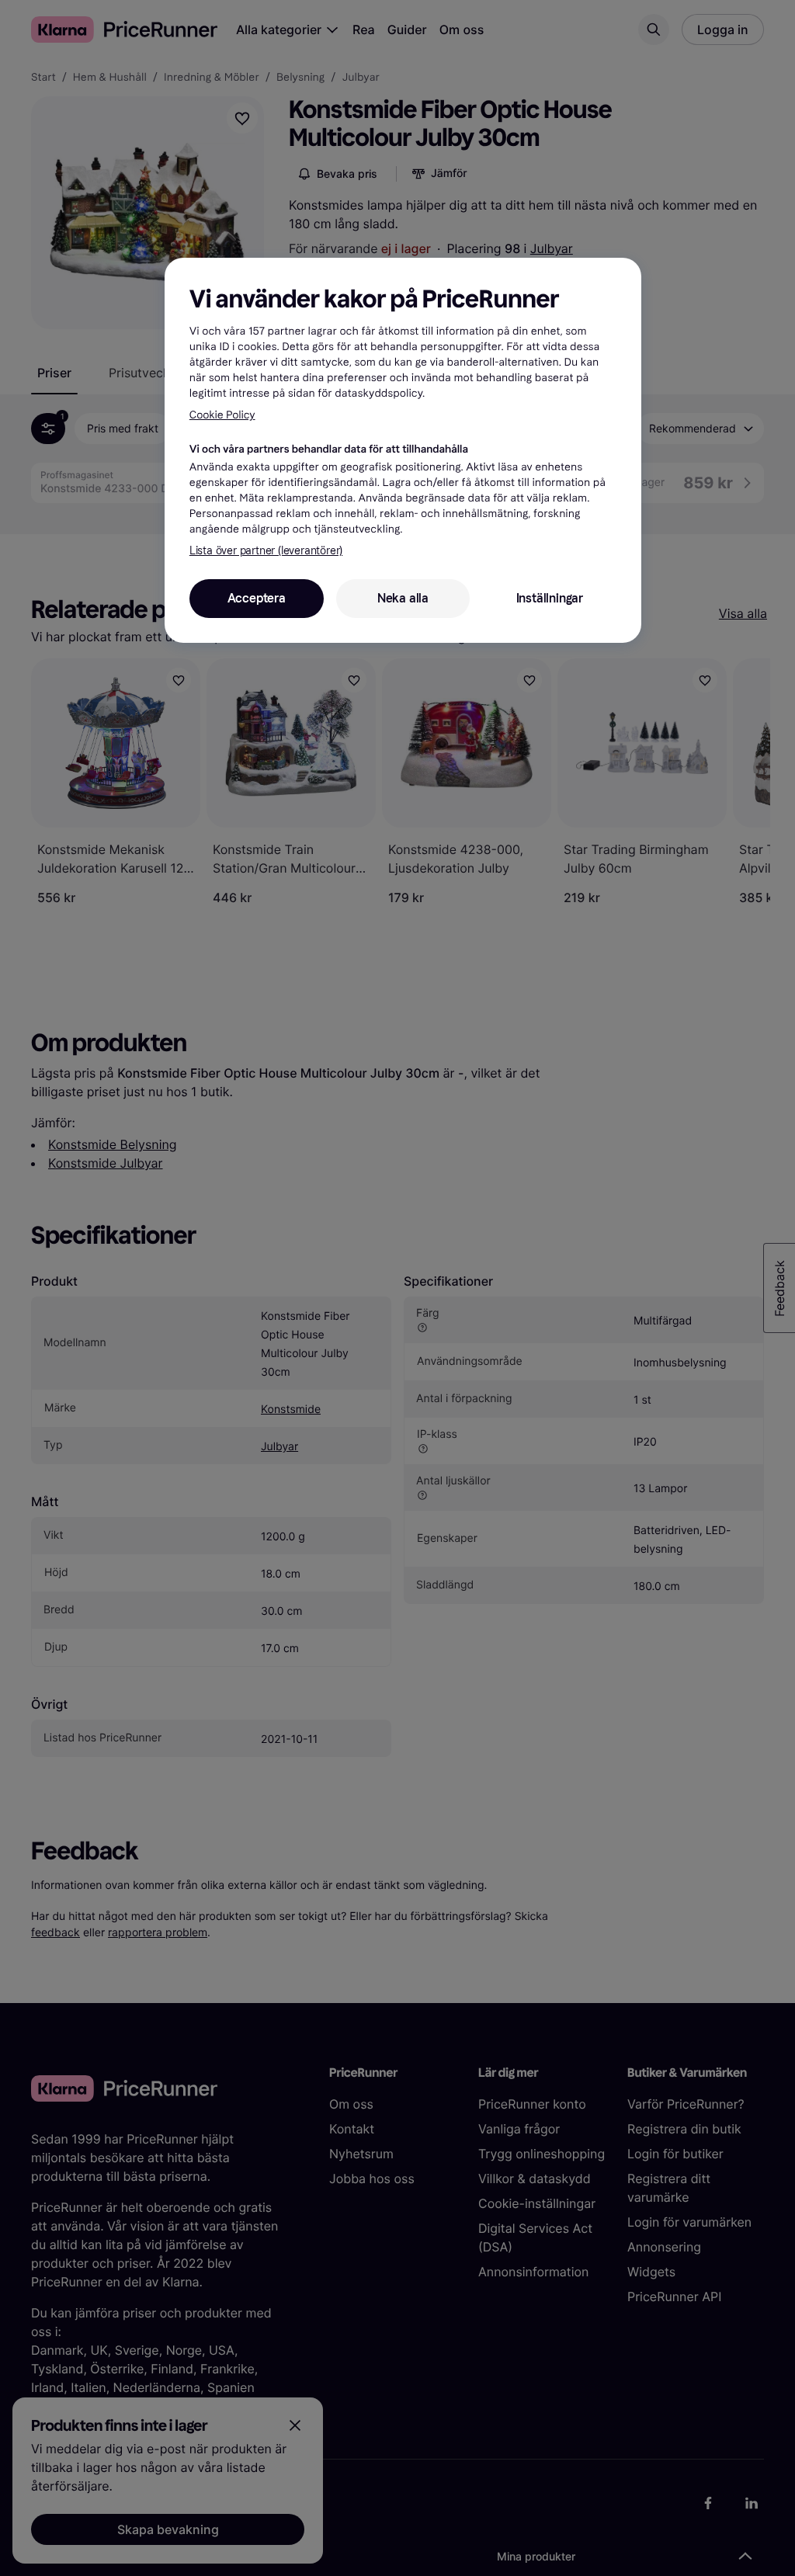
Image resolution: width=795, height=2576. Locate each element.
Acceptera (257, 598)
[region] (403, 450)
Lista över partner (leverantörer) (266, 551)
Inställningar (550, 598)
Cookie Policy (222, 415)
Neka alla (403, 598)
